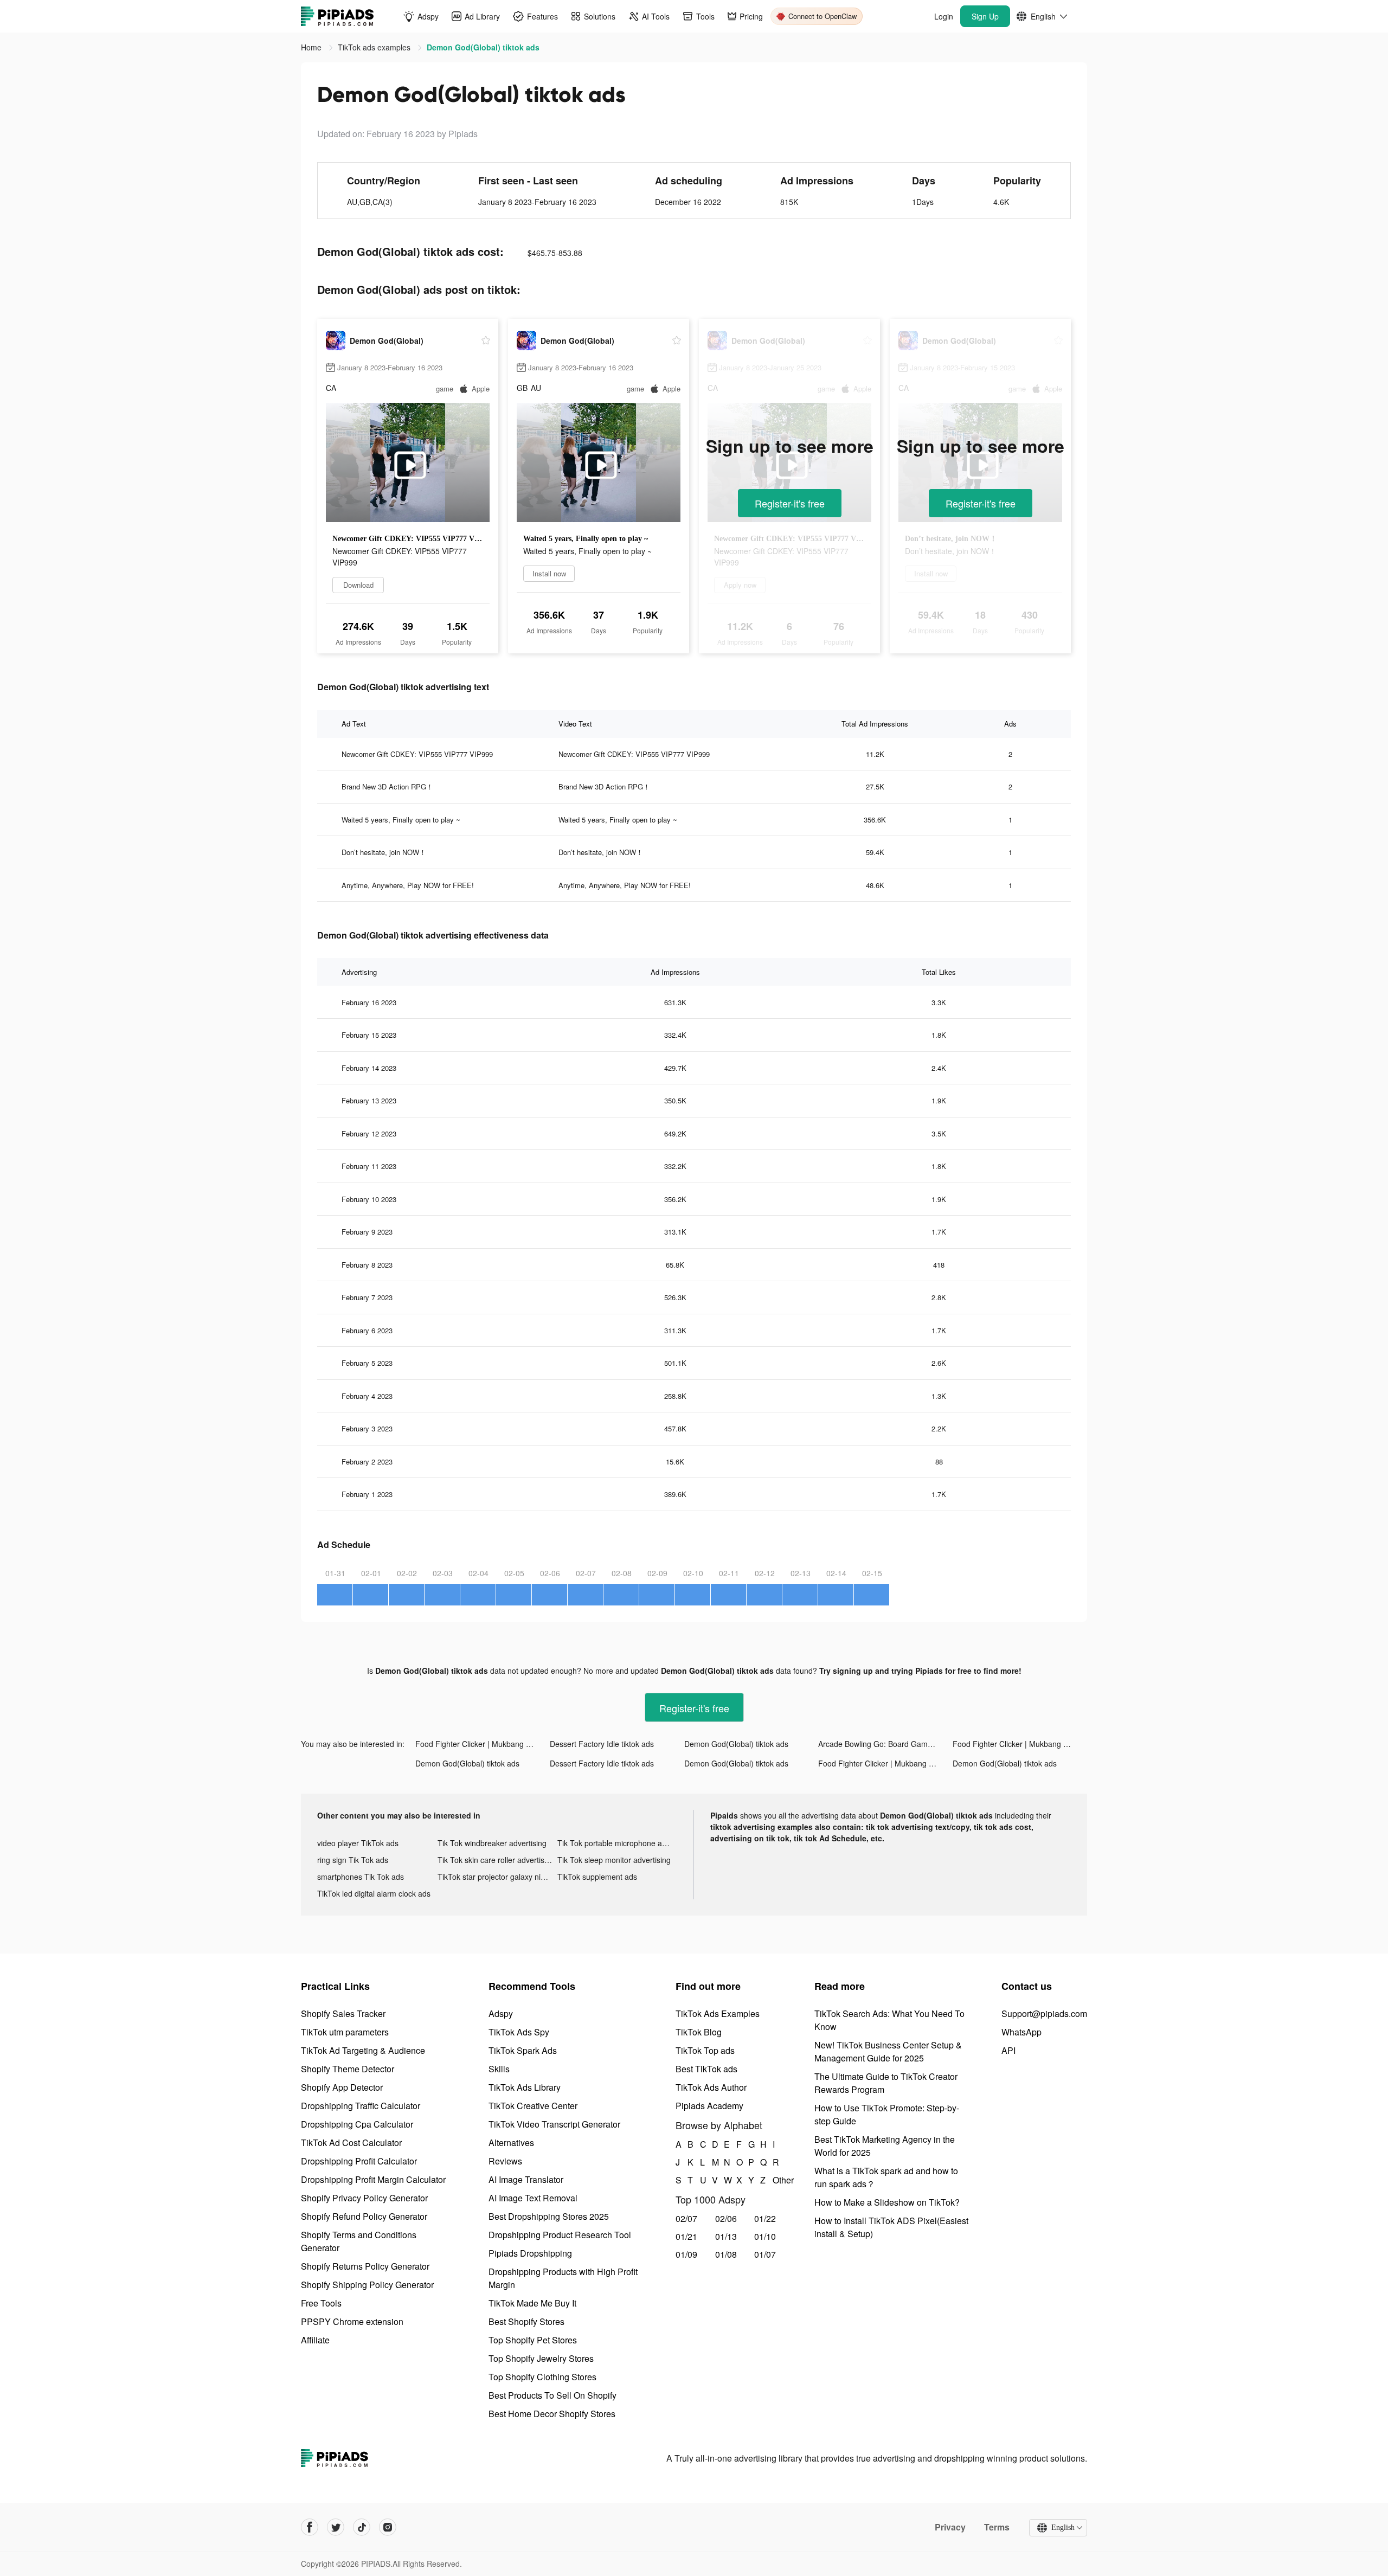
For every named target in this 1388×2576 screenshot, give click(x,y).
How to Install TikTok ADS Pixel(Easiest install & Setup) (891, 2227)
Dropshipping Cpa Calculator (357, 2124)
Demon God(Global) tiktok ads (736, 1744)
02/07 (686, 2218)
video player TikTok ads (358, 1843)
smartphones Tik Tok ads (361, 1877)
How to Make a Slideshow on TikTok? (887, 2202)
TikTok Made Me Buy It (532, 2303)
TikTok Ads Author (711, 2087)
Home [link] (312, 47)
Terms (997, 2527)
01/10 (765, 2236)
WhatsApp (1021, 2032)
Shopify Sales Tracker (343, 2013)
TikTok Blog (699, 2032)
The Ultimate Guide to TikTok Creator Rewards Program (886, 2083)
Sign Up (985, 16)
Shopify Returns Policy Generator (365, 2266)
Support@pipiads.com (1044, 2013)
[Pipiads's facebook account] (310, 2527)
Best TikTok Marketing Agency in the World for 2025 (885, 2146)
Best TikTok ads (706, 2069)
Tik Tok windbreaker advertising (492, 1843)
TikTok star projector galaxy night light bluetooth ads (498, 1877)
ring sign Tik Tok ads (353, 1860)
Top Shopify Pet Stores (533, 2340)
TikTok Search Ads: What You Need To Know (889, 2020)
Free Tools (321, 2303)
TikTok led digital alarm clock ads (374, 1893)
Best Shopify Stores (526, 2321)
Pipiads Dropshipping (530, 2253)
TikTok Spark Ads (523, 2050)
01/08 (726, 2254)
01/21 (686, 2236)
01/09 (686, 2254)
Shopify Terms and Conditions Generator (359, 2241)
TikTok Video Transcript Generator (554, 2124)
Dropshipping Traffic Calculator (361, 2106)
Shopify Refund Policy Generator (364, 2216)
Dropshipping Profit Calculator (359, 2161)
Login (944, 16)
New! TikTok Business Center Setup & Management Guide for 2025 (888, 2051)
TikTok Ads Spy (519, 2032)
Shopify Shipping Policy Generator (367, 2285)
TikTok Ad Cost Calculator (351, 2143)
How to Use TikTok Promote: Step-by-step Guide (887, 2114)
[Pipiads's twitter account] (336, 2527)
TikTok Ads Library (525, 2087)
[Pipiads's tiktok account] (362, 2527)
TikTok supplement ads (597, 1877)
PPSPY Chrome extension (352, 2321)
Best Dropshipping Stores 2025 (549, 2216)
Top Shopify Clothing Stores (542, 2377)
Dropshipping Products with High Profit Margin (563, 2278)
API (1008, 2050)
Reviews (505, 2161)
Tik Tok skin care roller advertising (496, 1860)
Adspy (501, 2013)
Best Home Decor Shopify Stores (552, 2414)
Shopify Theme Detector (348, 2069)
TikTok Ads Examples (718, 2013)
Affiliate (315, 2340)
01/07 (765, 2254)
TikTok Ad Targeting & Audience (363, 2050)
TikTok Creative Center (533, 2106)
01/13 (726, 2236)
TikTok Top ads (705, 2050)
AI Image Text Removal (533, 2198)
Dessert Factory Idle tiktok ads (602, 1744)
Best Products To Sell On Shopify (552, 2395)
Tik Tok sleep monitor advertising (614, 1860)
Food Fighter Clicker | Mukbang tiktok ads (483, 1744)
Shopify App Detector (342, 2087)
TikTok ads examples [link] (375, 47)
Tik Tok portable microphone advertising (618, 1843)
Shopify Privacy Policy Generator (364, 2198)
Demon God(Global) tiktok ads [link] (483, 47)
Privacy (950, 2527)
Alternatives (511, 2143)
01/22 (765, 2218)
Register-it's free (790, 503)
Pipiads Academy (709, 2106)
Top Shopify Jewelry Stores (541, 2358)
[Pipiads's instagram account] (388, 2527)
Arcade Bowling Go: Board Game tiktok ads (885, 1744)
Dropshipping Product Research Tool (560, 2235)
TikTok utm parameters (345, 2032)
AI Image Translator (526, 2179)
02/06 (726, 2218)
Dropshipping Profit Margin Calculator (373, 2179)
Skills (499, 2069)
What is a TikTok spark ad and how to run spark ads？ (886, 2177)
